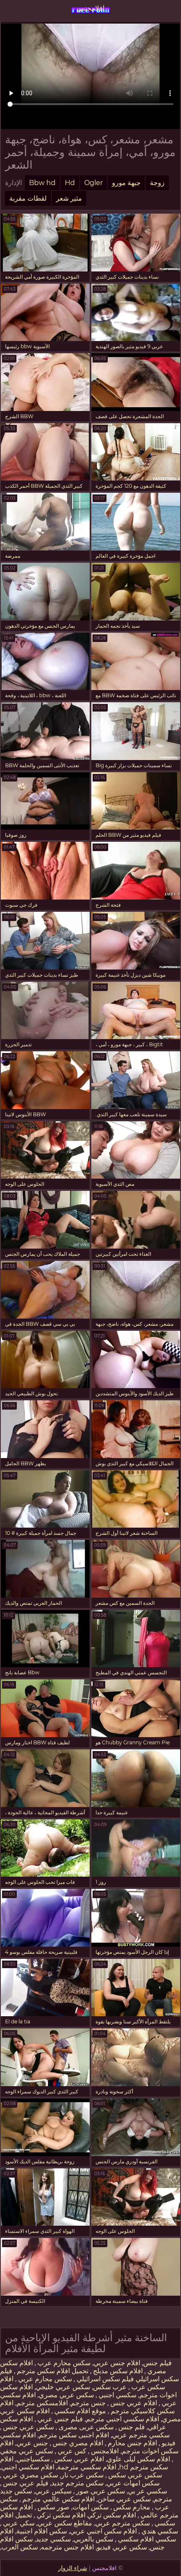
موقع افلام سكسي (79, 2411)
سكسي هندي (159, 2531)
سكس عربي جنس (28, 2427)
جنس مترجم (88, 2403)
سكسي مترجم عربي (141, 2435)
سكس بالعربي (93, 2539)
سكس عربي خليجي (63, 2387)
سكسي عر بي (148, 2491)
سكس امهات (90, 2507)
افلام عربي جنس (133, 2403)
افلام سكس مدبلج (117, 2371)
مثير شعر (69, 198)
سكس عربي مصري (66, 2395)
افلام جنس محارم (132, 2443)
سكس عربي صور (100, 2491)
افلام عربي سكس (78, 2459)
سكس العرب (20, 2547)
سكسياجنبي (33, 2459)
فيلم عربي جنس (25, 2483)
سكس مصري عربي (30, 2475)
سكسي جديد (53, 2539)
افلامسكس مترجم (42, 2403)
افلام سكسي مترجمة (87, 2467)
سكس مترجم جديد (77, 2483)
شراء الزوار (73, 2568)
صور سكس (53, 2507)
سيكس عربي (53, 2491)
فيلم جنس (157, 2363)
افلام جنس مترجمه (67, 2547)
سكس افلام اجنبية (42, 2531)
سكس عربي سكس (134, 2475)
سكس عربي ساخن (124, 2499)
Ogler (93, 183)
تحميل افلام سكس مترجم (52, 2371)
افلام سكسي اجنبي (28, 2467)
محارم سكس (131, 2507)
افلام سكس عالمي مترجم (58, 2499)
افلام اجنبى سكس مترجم (74, 2435)
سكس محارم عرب (63, 2363)
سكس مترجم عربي (122, 2523)
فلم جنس (131, 2427)
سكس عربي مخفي (27, 2451)
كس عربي (71, 2451)
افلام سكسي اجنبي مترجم (122, 2419)
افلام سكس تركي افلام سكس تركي (85, 2515)
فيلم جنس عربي (59, 2419)
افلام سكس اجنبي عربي (103, 2531)
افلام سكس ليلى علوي (138, 2459)
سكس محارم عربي (44, 2379)
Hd (70, 183)
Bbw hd (42, 183)
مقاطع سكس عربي (65, 2523)
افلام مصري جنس (77, 2443)
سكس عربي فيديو (122, 2547)
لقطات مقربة (28, 198)
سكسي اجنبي (117, 2395)
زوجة (157, 183)
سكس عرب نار (82, 2475)
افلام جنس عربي (117, 2363)
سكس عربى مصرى (85, 2427)
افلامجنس (90, 8)
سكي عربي (18, 2523)
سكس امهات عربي (133, 2483)
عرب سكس (110, 2387)
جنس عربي (32, 2443)
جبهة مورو (126, 183)
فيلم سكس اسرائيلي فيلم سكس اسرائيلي (89, 2375)
